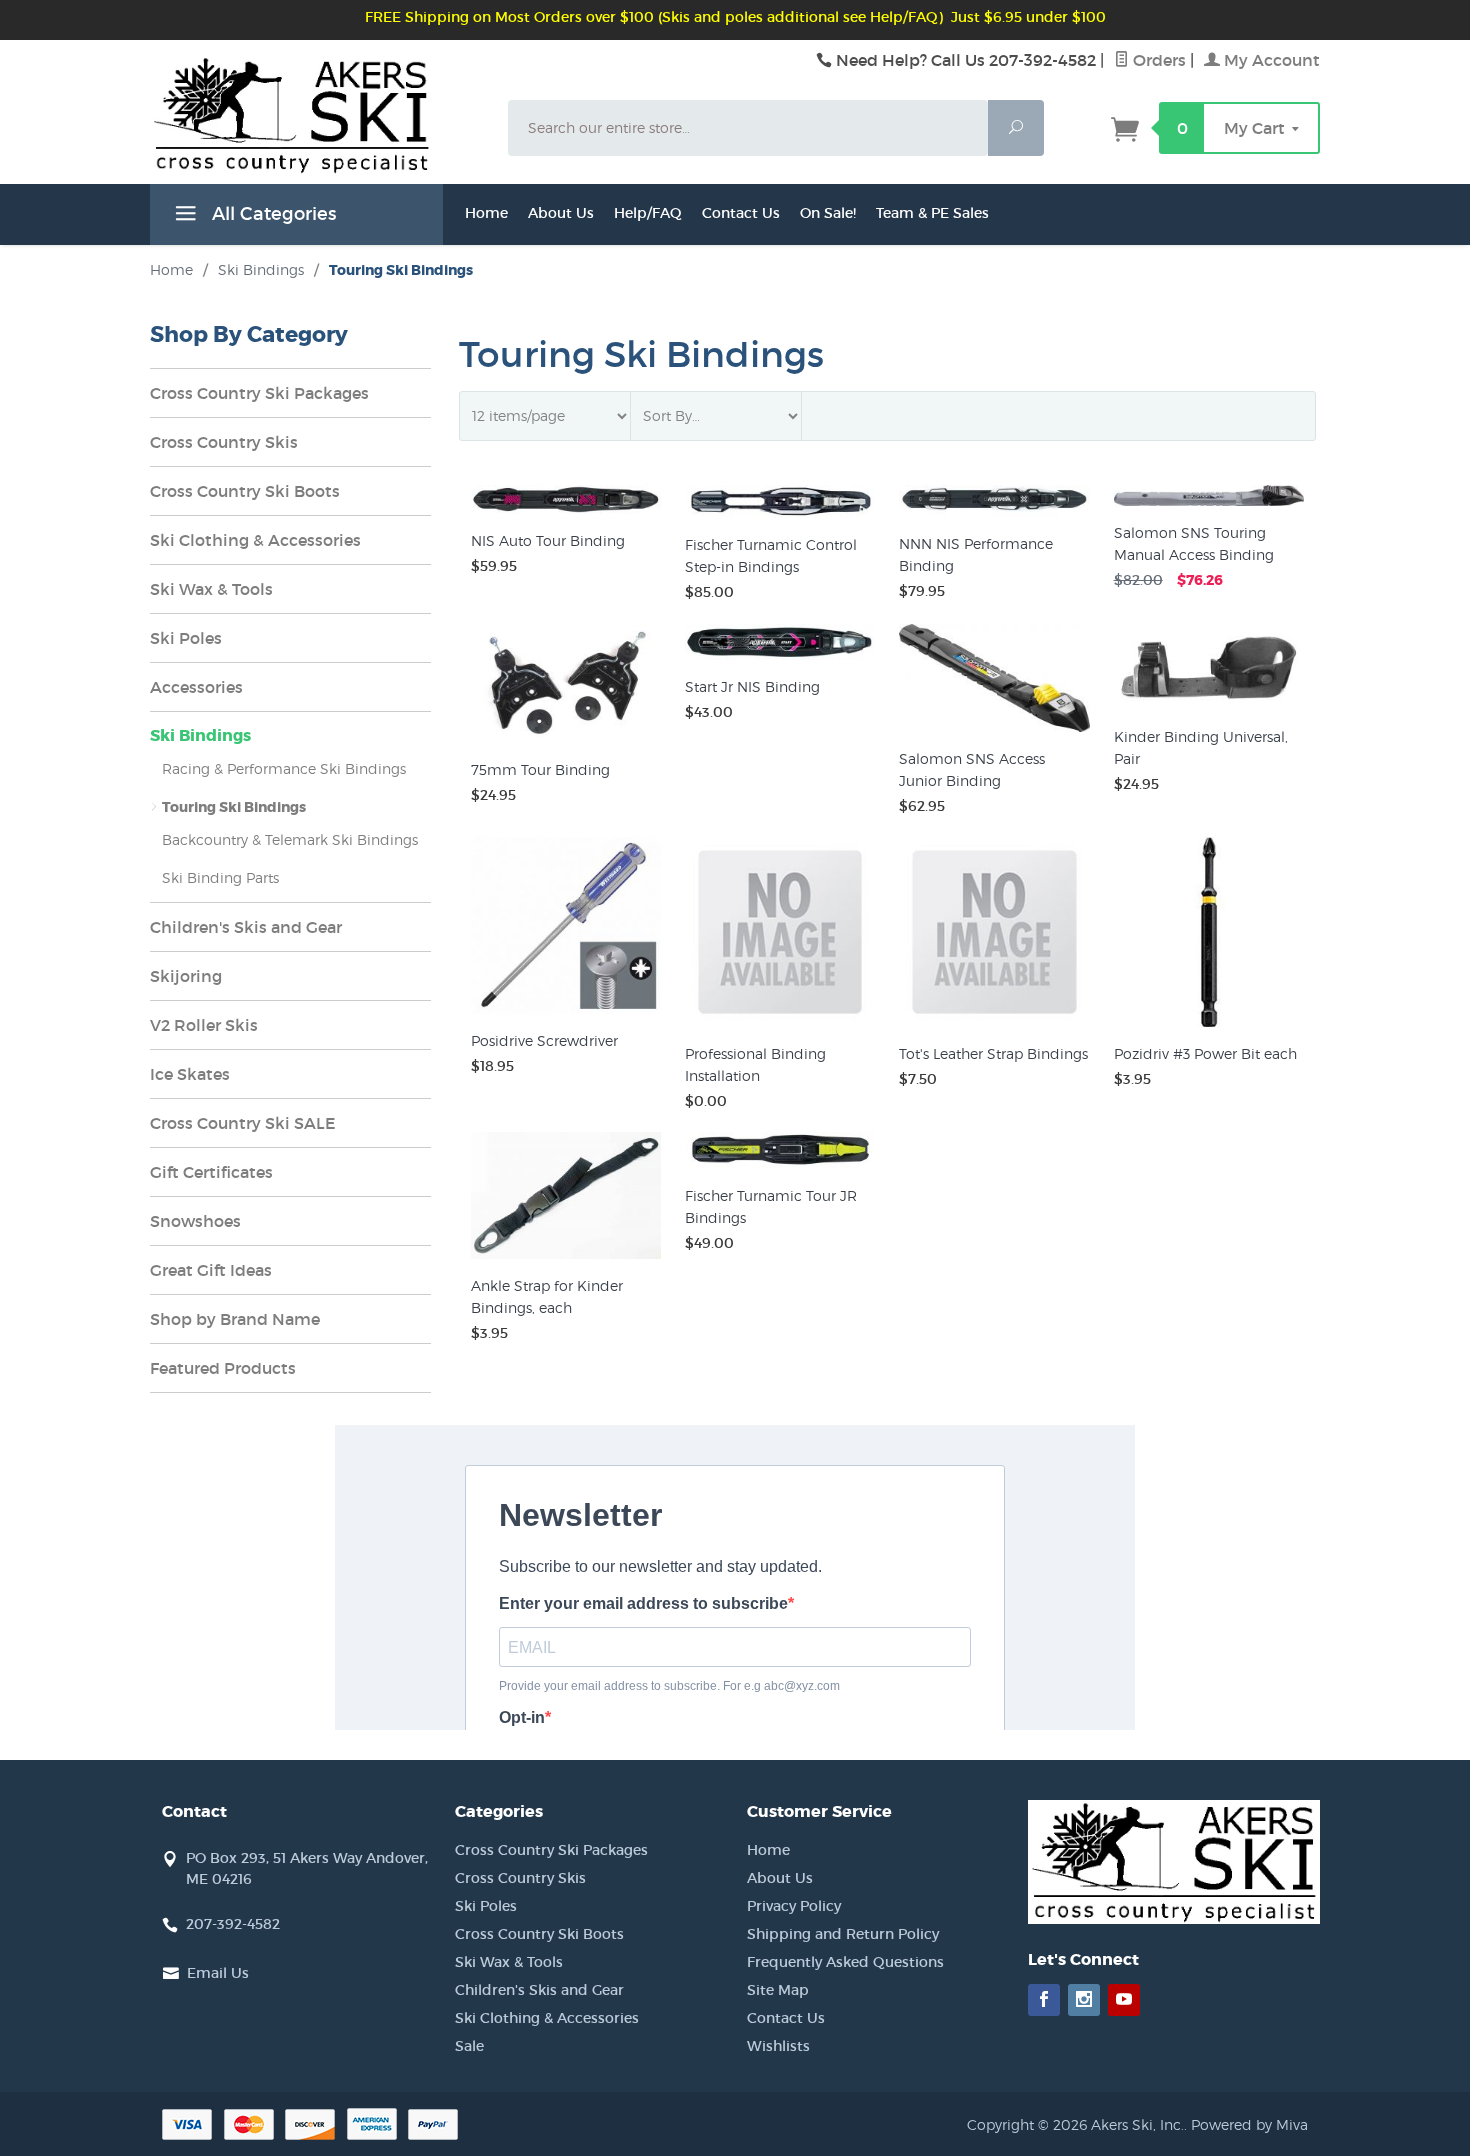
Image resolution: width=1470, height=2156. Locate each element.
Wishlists (778, 2046)
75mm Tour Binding (540, 769)
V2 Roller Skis (204, 1025)
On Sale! (828, 213)
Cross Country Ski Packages (259, 393)
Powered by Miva (1249, 2124)
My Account (1270, 60)
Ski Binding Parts (220, 877)
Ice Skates (190, 1074)
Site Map (778, 1990)
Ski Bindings (200, 735)
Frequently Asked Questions (845, 1962)
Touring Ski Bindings (234, 807)
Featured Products (223, 1368)
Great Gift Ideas (211, 1270)
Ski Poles (186, 638)
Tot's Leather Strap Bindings (993, 1053)
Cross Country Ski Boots (245, 491)
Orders (1157, 60)
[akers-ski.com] (317, 137)
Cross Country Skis (224, 442)
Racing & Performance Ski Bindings (284, 768)
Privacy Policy (794, 1906)
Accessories (196, 687)
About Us (561, 213)
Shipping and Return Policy (843, 1934)
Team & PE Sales (932, 213)
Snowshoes (195, 1221)
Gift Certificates (211, 1172)
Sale (469, 2046)
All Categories (271, 214)
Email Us (218, 1973)
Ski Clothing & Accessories (255, 540)
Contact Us (741, 213)
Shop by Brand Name (235, 1319)
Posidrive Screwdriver (544, 1040)
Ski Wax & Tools (211, 589)
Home (486, 213)
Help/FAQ (648, 213)
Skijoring (186, 976)
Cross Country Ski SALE (243, 1123)
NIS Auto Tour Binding (548, 540)
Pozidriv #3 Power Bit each (1205, 1053)
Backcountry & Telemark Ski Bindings (290, 839)
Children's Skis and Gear (246, 927)
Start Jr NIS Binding (752, 686)
